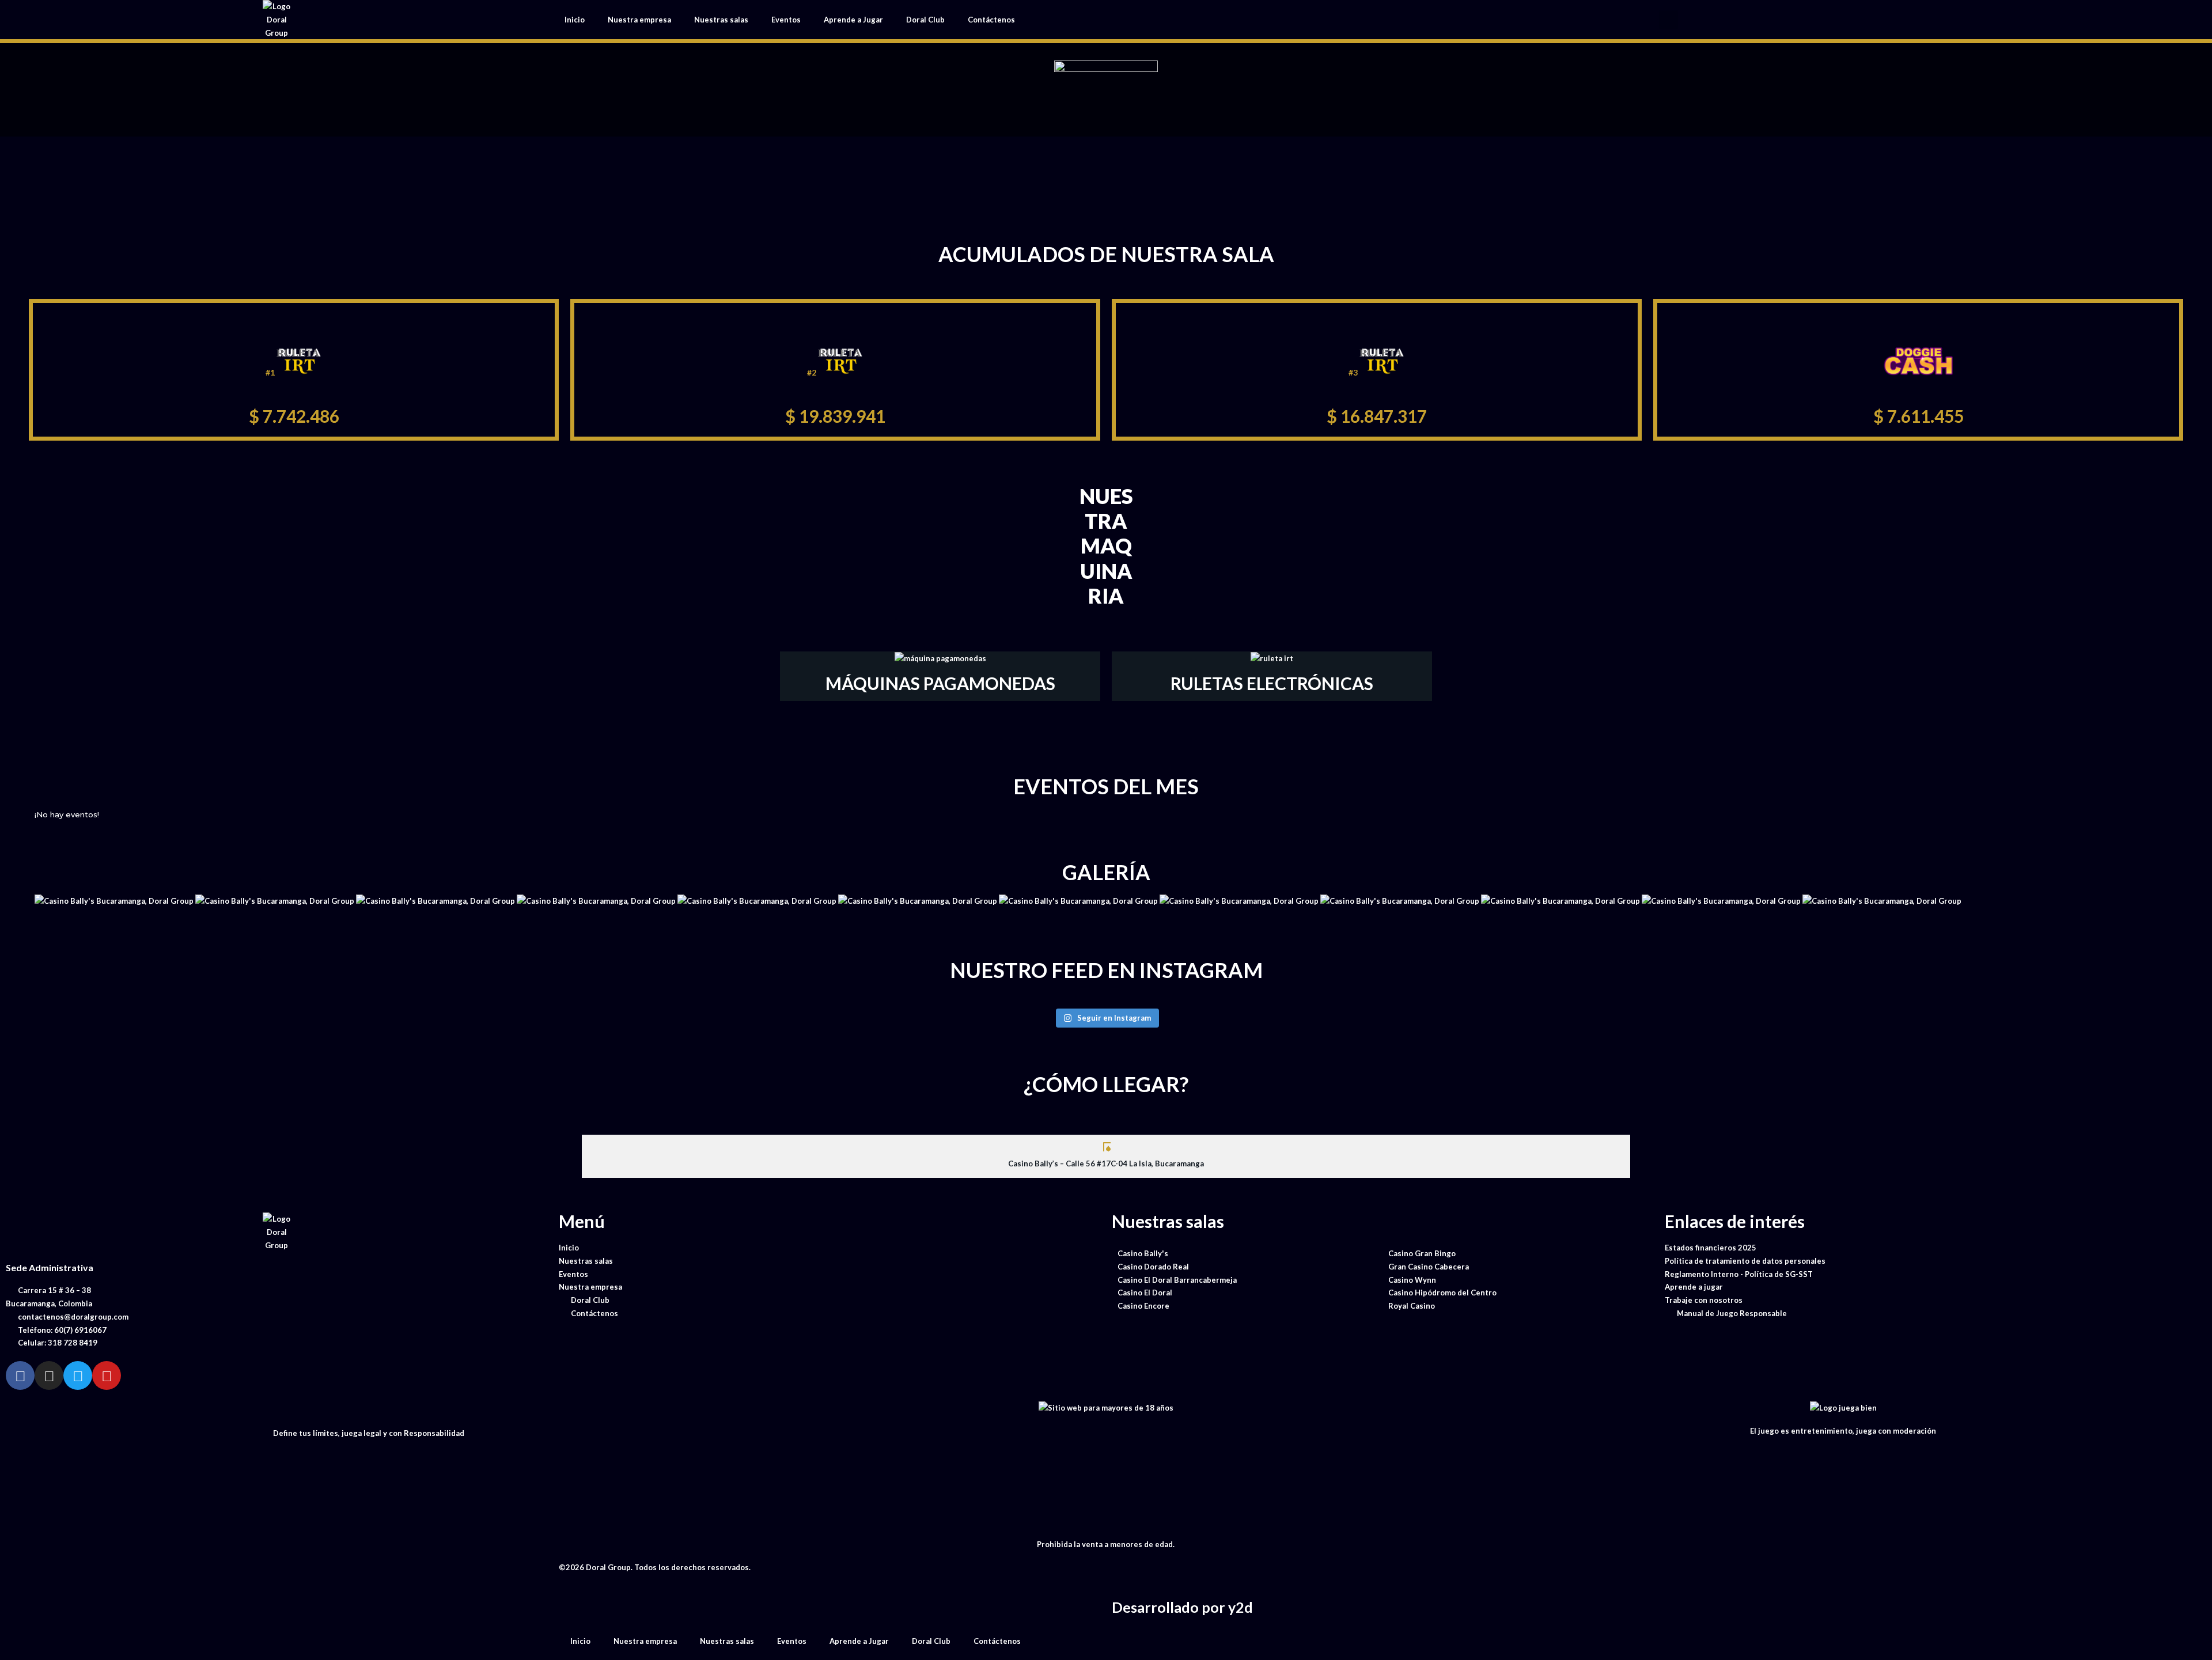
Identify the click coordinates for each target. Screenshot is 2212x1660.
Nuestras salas (721, 20)
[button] (1669, 20)
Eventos (786, 20)
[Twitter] (78, 1375)
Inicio (575, 20)
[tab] (1106, 1156)
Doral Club (925, 20)
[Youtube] (107, 1375)
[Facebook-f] (20, 1375)
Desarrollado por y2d (1182, 1607)
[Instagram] (49, 1375)
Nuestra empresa (639, 20)
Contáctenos (991, 20)
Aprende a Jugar (853, 20)
